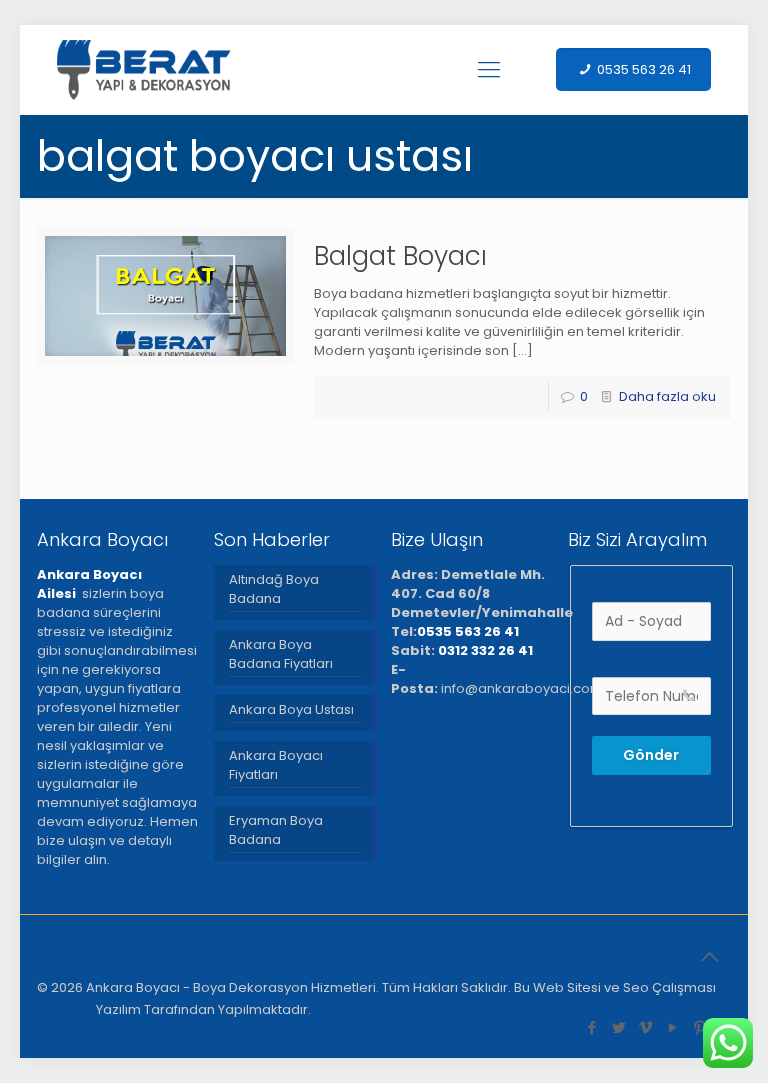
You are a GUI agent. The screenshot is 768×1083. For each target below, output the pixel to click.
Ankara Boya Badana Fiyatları (281, 654)
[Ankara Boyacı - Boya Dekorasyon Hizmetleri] (144, 70)
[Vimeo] (646, 1027)
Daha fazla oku (667, 396)
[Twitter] (619, 1027)
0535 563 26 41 (468, 631)
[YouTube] (673, 1027)
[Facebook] (592, 1027)
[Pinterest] (700, 1027)
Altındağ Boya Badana (274, 589)
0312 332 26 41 (485, 650)
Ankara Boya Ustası (291, 709)
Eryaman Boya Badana (276, 830)
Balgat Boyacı (400, 256)
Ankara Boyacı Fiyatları (276, 765)
